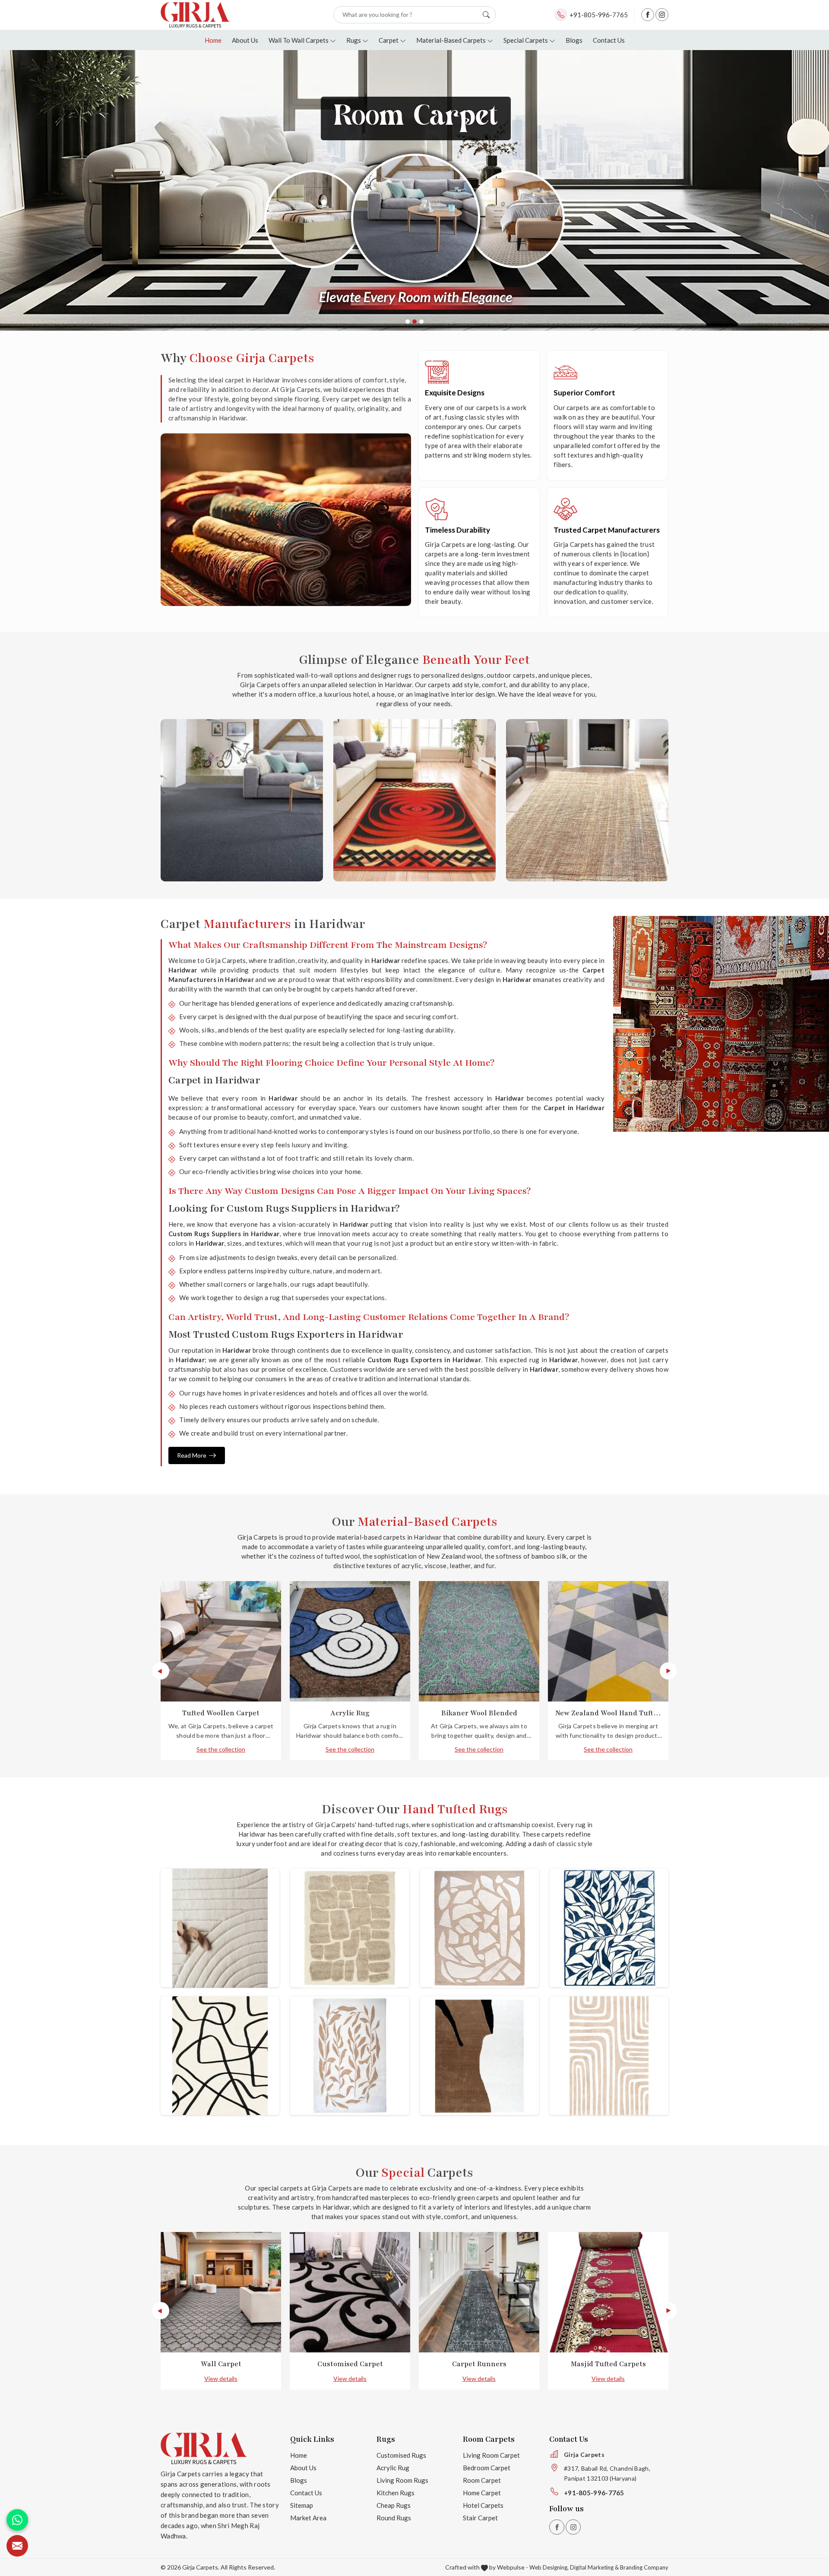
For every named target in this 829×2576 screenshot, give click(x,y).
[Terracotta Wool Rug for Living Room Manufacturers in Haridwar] (609, 2056)
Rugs (354, 40)
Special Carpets (526, 40)
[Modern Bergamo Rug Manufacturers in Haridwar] (479, 1928)
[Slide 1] (408, 322)
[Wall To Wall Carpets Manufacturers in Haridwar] (242, 800)
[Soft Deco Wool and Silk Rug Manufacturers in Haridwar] (609, 1928)
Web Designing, (549, 2567)
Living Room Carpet (491, 2455)
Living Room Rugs (402, 2480)
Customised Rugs (401, 2455)
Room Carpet (482, 2480)
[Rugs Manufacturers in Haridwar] (414, 800)
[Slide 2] (414, 322)
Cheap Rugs (394, 2505)
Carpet (389, 40)
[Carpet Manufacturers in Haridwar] (587, 800)
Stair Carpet (480, 2518)
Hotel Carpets (483, 2505)
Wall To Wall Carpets (299, 40)
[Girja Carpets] (195, 15)
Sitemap (302, 2505)
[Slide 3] (421, 322)
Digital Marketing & (594, 2567)
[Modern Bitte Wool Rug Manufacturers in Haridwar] (220, 1928)
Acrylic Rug (393, 2468)
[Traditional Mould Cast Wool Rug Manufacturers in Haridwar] (350, 1928)
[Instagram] (662, 15)
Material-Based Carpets (451, 40)
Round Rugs (394, 2518)
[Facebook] (648, 15)
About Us (245, 40)
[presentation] (161, 1671)
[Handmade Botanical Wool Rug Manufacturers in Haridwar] (350, 2056)
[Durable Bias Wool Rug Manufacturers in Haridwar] (479, 2056)
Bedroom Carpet (487, 2468)
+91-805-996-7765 (599, 15)
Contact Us (609, 40)
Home (213, 40)
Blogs (574, 40)
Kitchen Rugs (396, 2493)
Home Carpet (482, 2493)
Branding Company (644, 2567)
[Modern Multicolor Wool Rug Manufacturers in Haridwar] (220, 2056)
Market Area (308, 2518)
